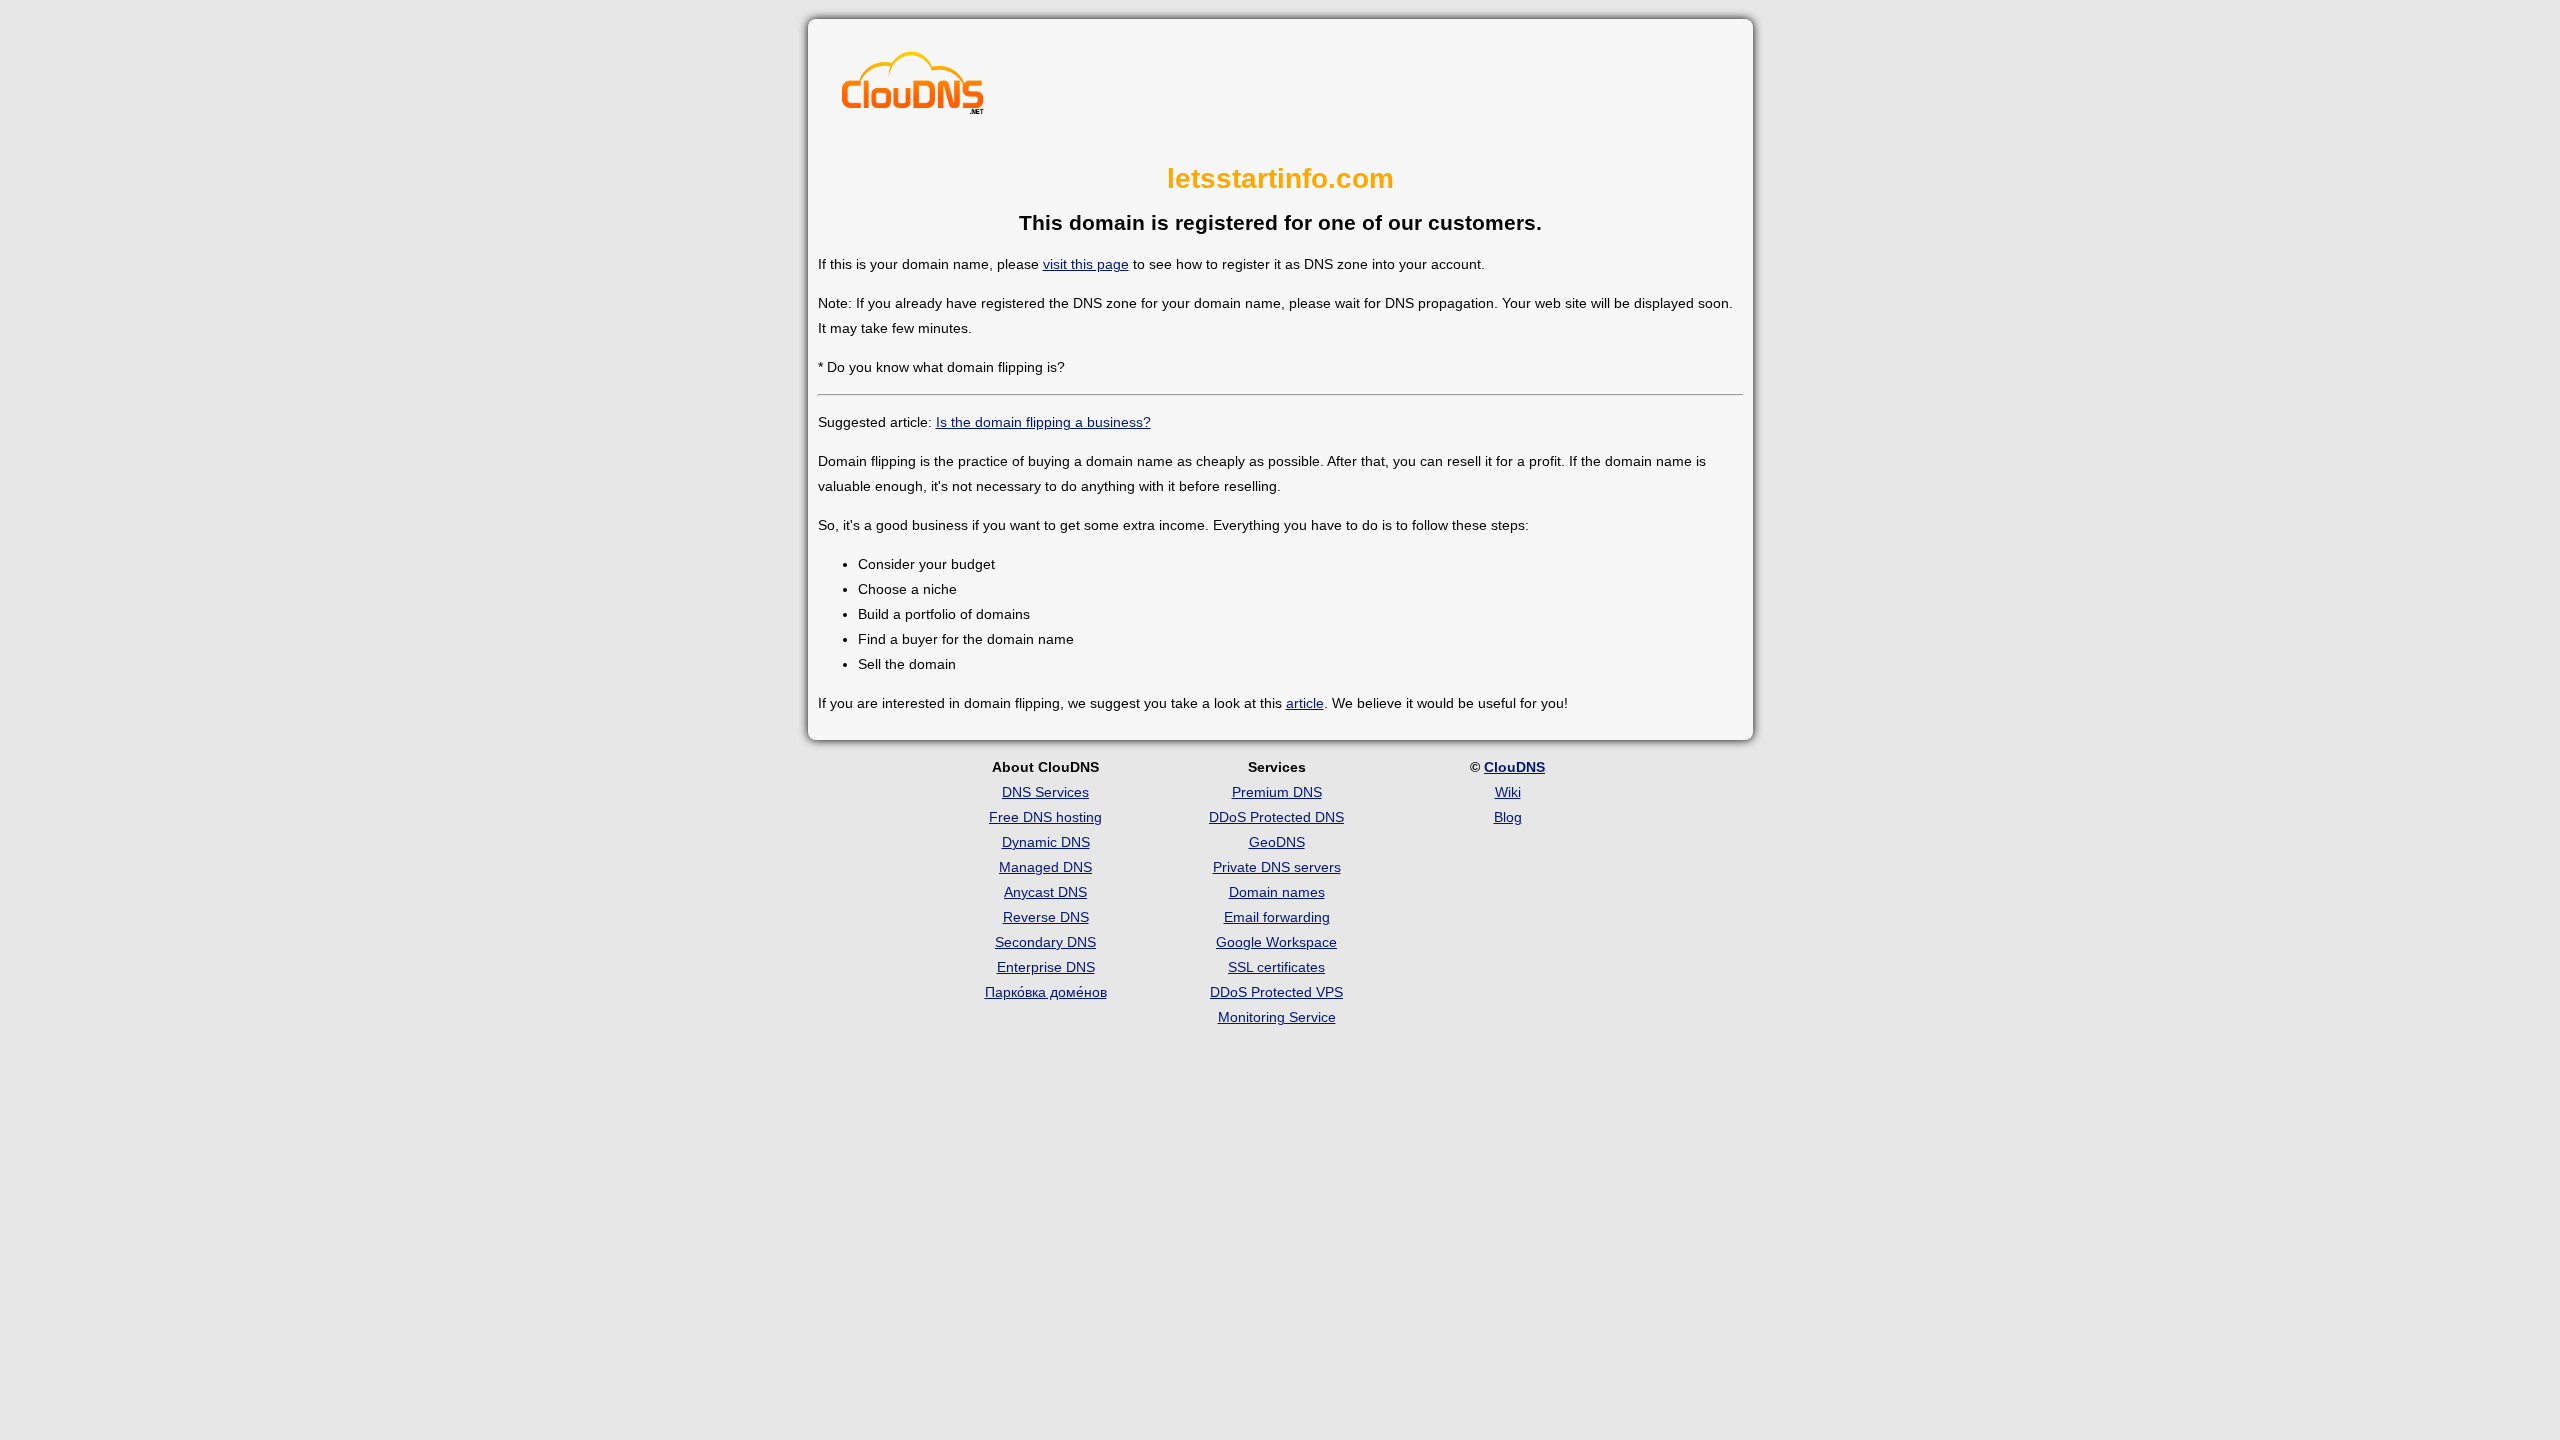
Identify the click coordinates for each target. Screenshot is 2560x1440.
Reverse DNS (1046, 917)
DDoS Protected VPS (1276, 992)
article (1305, 703)
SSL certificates (1276, 967)
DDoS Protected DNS (1276, 817)
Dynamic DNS (1046, 842)
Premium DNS (1277, 792)
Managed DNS (1045, 867)
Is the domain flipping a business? (1043, 422)
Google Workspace (1276, 942)
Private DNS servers (1277, 867)
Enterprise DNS (1046, 967)
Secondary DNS (1045, 942)
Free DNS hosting (1045, 817)
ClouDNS (1514, 767)
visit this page (1086, 264)
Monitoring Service (1277, 1017)
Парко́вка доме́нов (1046, 992)
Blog (1508, 817)
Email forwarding (1277, 917)
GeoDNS (1277, 842)
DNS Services (1045, 792)
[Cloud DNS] (913, 88)
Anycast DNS (1045, 892)
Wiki (1508, 792)
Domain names (1277, 892)
